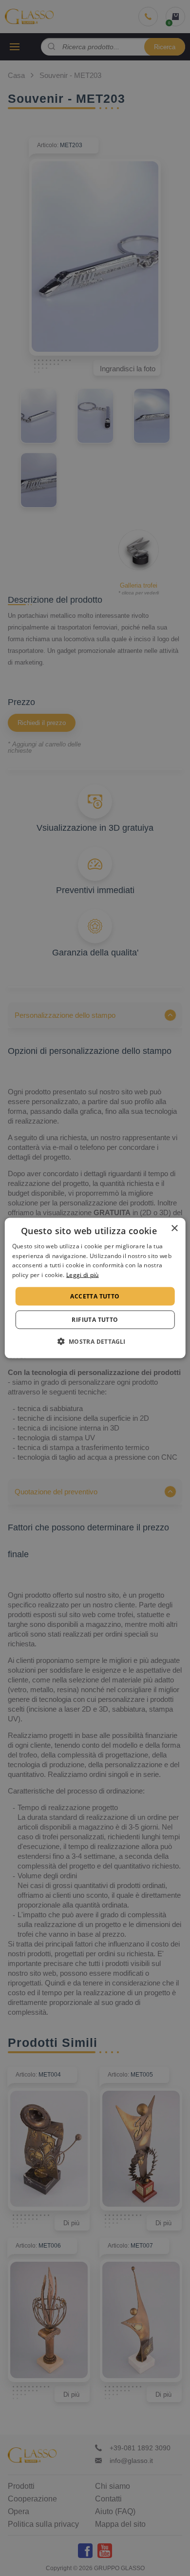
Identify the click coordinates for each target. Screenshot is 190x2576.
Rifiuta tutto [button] (95, 1320)
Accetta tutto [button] (95, 1296)
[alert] (95, 1288)
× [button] (174, 1228)
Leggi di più (83, 1275)
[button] (95, 1341)
